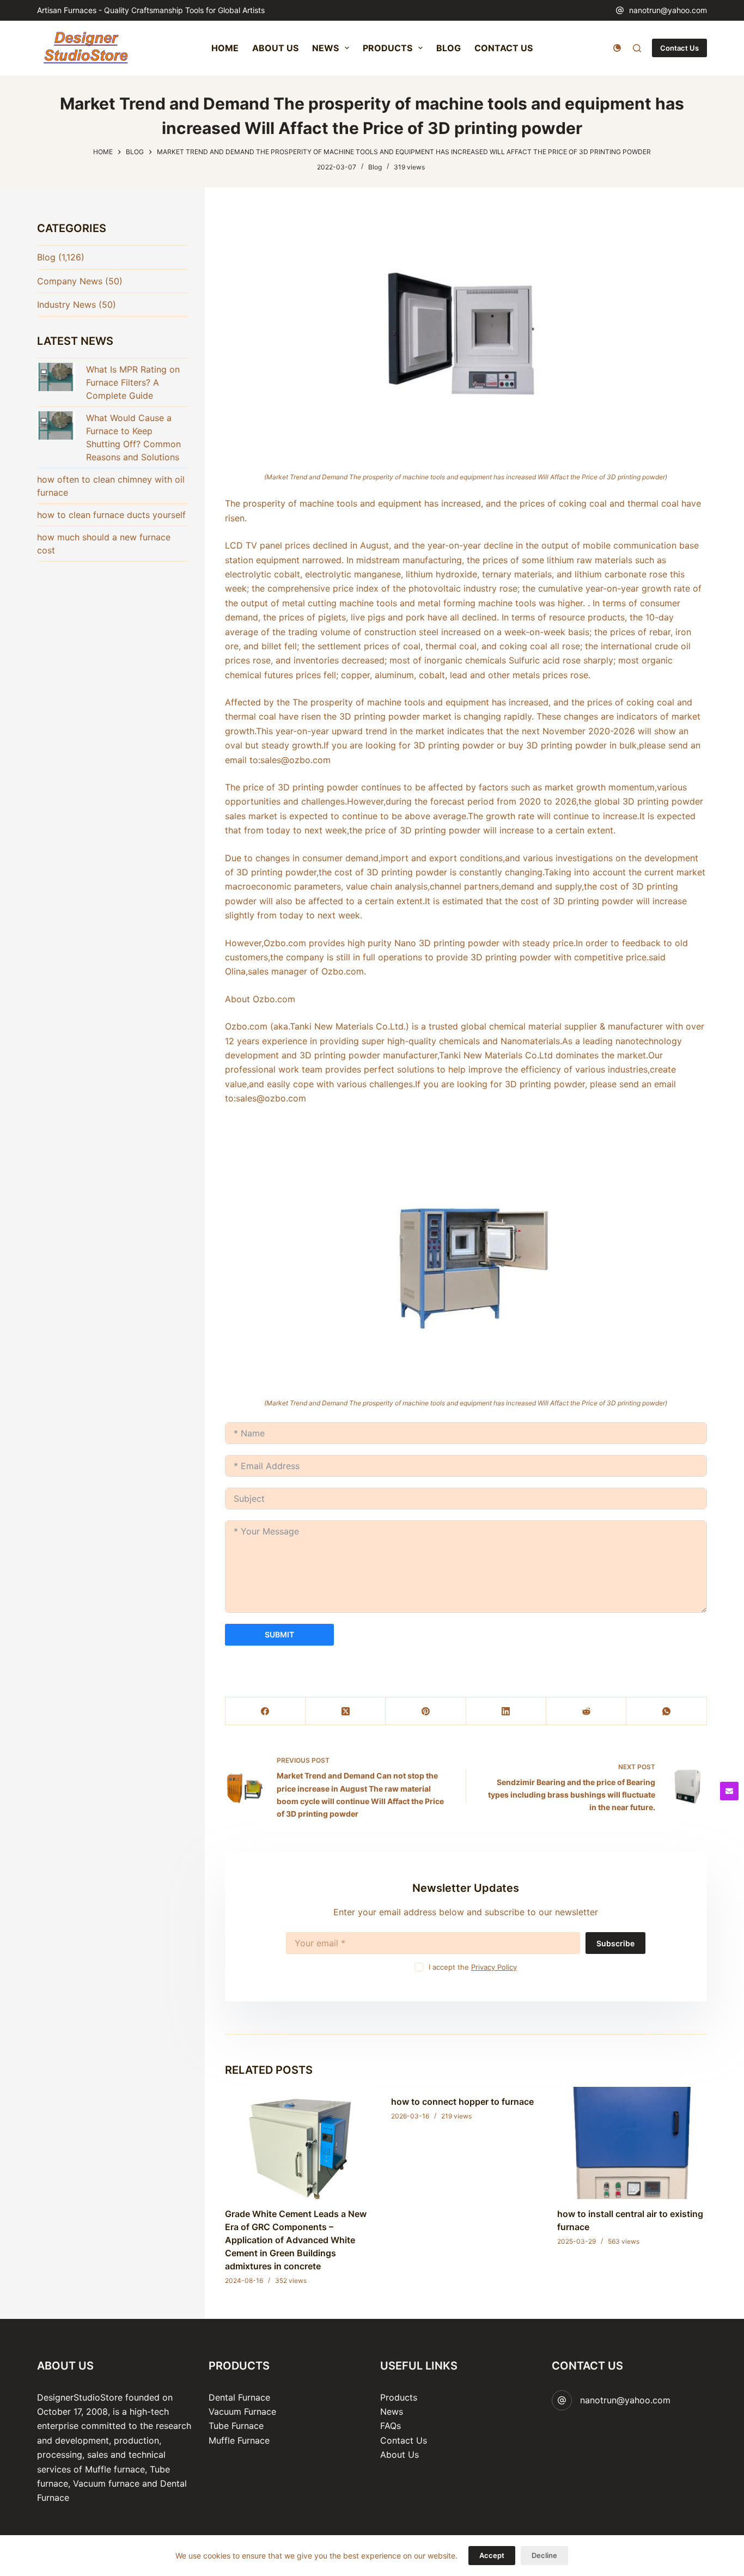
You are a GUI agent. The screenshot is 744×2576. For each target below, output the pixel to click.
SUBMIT (279, 1634)
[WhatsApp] (666, 1711)
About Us (400, 2455)
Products (399, 2397)
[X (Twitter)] (346, 1711)
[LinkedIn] (506, 1711)
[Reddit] (586, 1711)
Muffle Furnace (239, 2440)
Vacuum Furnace (242, 2411)
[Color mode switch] (617, 48)
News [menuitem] (325, 48)
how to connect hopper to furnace (462, 2102)
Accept (492, 2555)
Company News (70, 281)
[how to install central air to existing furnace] (632, 2143)
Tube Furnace (236, 2426)
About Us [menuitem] (275, 48)
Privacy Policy (494, 1967)
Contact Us (679, 48)
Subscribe (615, 1943)
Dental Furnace (239, 2397)
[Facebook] (266, 1711)
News (392, 2411)
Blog (375, 167)
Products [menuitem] (388, 48)
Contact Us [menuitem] (504, 48)
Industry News (66, 305)
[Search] (637, 48)
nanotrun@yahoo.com (668, 10)
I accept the (473, 1967)
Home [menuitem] (225, 48)
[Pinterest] (426, 1711)
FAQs (391, 2426)
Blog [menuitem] (449, 48)
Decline (544, 2555)
